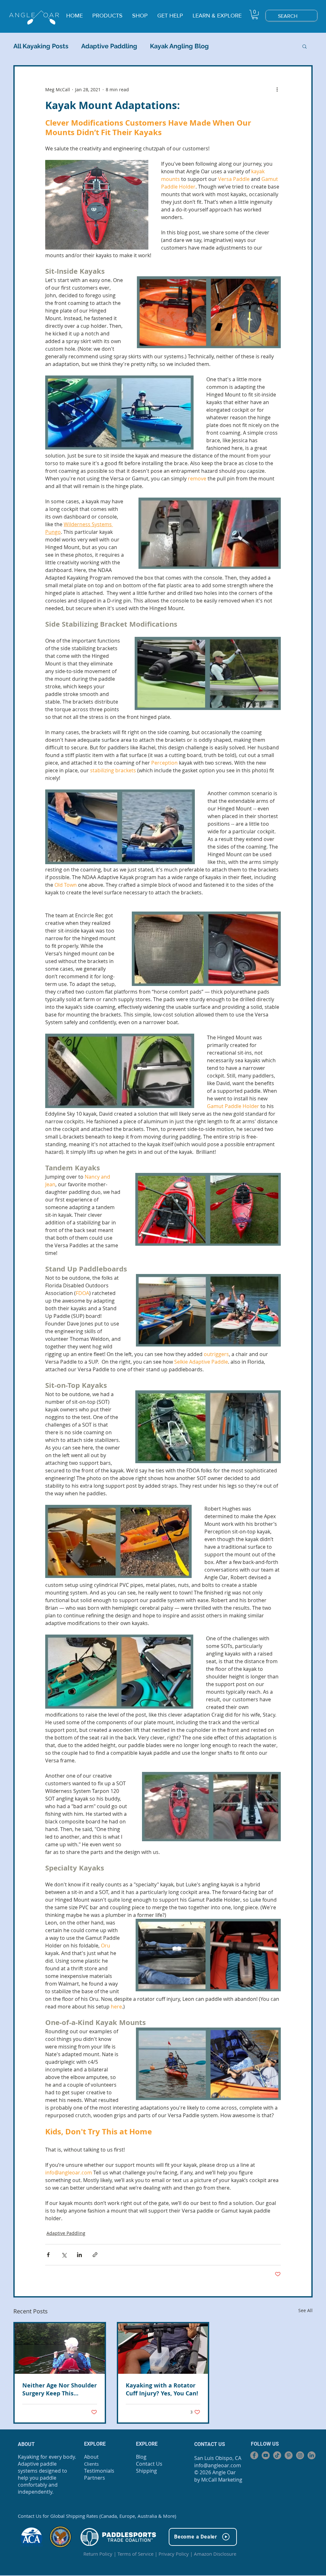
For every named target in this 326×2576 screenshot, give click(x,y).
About (91, 2457)
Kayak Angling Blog (179, 46)
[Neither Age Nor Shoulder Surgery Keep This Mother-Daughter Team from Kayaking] (60, 2349)
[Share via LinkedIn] (79, 2255)
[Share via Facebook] (48, 2255)
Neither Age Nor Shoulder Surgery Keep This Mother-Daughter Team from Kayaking (60, 2389)
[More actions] (277, 89)
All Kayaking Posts (41, 46)
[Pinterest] (289, 2455)
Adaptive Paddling (109, 46)
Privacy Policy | (176, 2554)
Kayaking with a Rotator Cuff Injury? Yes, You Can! (162, 2389)
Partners (95, 2478)
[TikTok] (277, 2455)
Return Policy (98, 2554)
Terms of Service (135, 2554)
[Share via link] (95, 2255)
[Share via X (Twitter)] (64, 2255)
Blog (141, 2457)
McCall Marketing (222, 2480)
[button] (255, 14)
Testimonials (99, 2471)
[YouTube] (266, 2455)
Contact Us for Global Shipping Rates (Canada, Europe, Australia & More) (97, 2516)
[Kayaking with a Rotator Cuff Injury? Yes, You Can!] (163, 2349)
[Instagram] (300, 2455)
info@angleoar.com (218, 2465)
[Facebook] (254, 2455)
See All (305, 2310)
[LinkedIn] (312, 2455)
